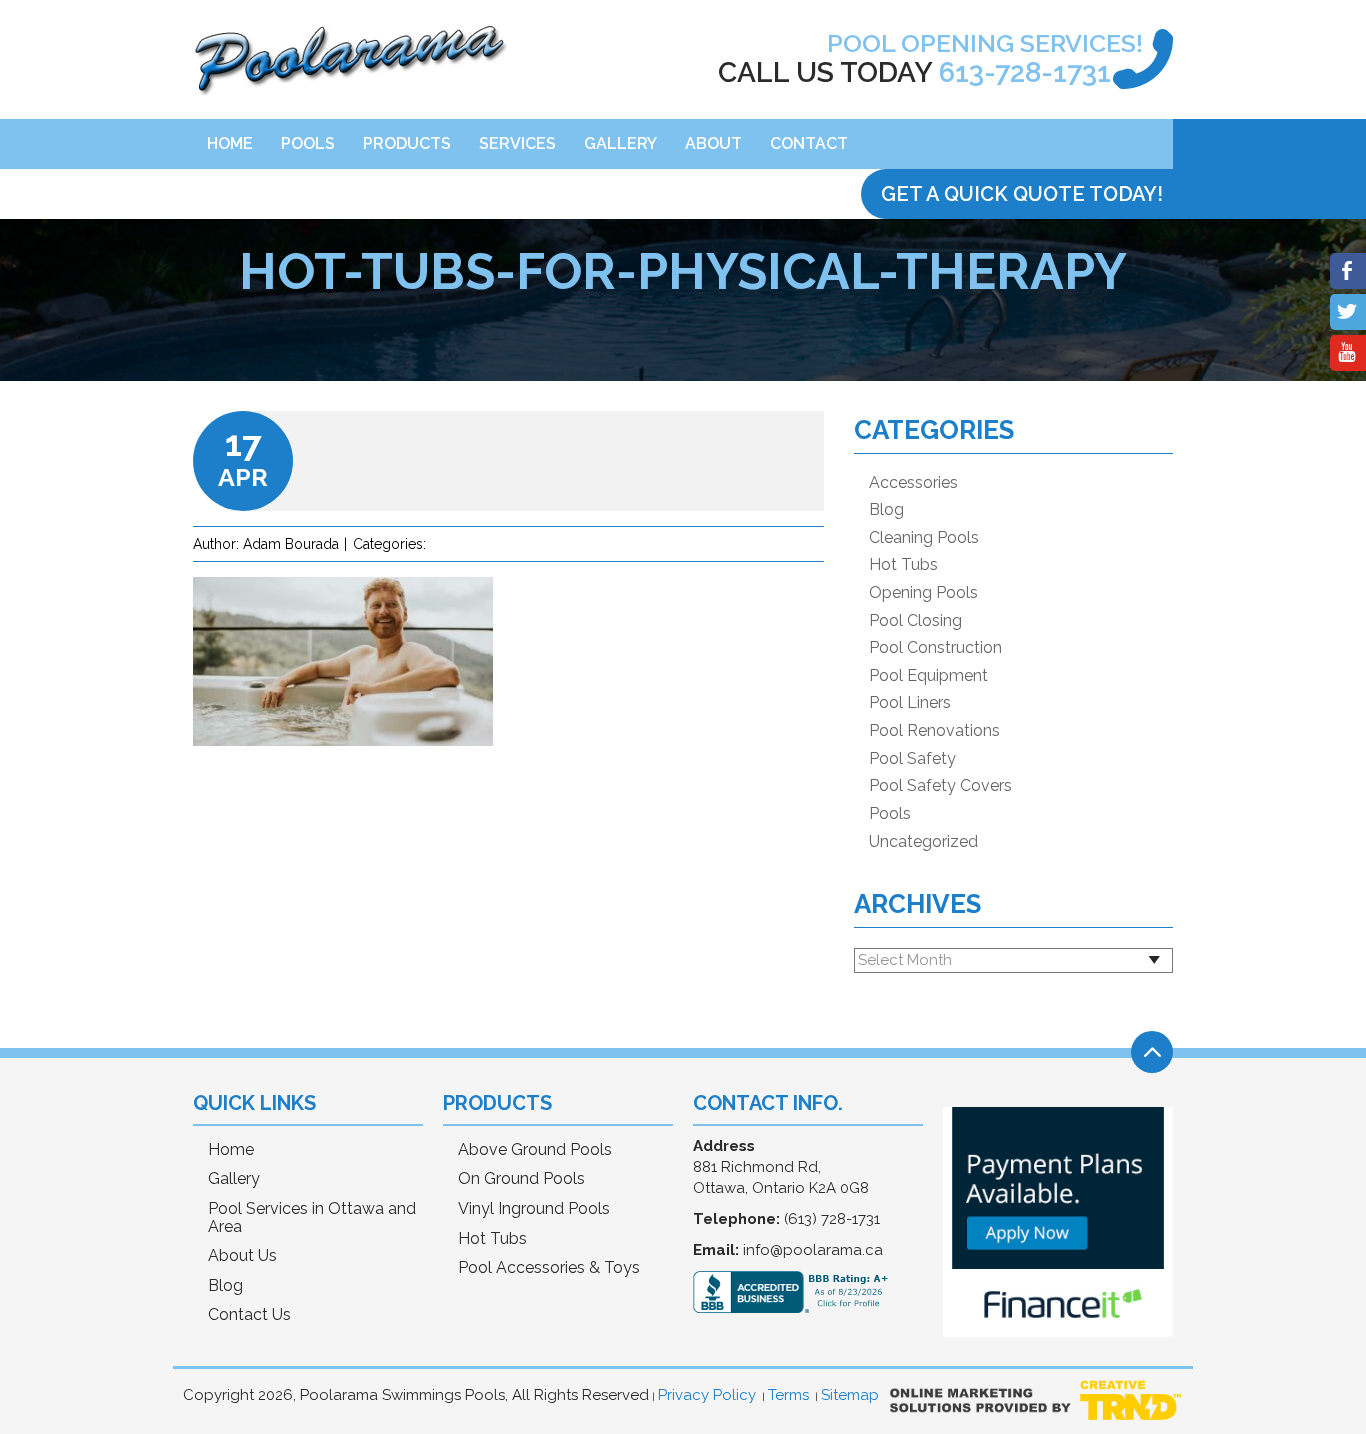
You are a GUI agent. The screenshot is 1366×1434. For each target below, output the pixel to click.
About (713, 143)
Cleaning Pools (924, 538)
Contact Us (249, 1315)
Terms (788, 1395)
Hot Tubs (903, 565)
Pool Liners (910, 703)
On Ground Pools (521, 1179)
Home (230, 143)
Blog (886, 510)
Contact (809, 143)
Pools (308, 143)
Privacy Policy (707, 1395)
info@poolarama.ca (813, 1250)
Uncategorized (923, 842)
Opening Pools (923, 593)
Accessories (913, 483)
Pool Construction (935, 648)
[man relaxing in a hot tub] (343, 760)
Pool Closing (915, 621)
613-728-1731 (1025, 72)
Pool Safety (912, 759)
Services (517, 143)
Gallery (620, 143)
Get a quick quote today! (1022, 194)
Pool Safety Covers (940, 786)
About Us (242, 1256)
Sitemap (850, 1395)
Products (407, 143)
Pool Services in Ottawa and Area (312, 1217)
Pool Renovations (934, 731)
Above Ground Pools (535, 1150)
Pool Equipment (928, 676)
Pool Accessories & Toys (549, 1268)
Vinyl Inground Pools (534, 1209)
